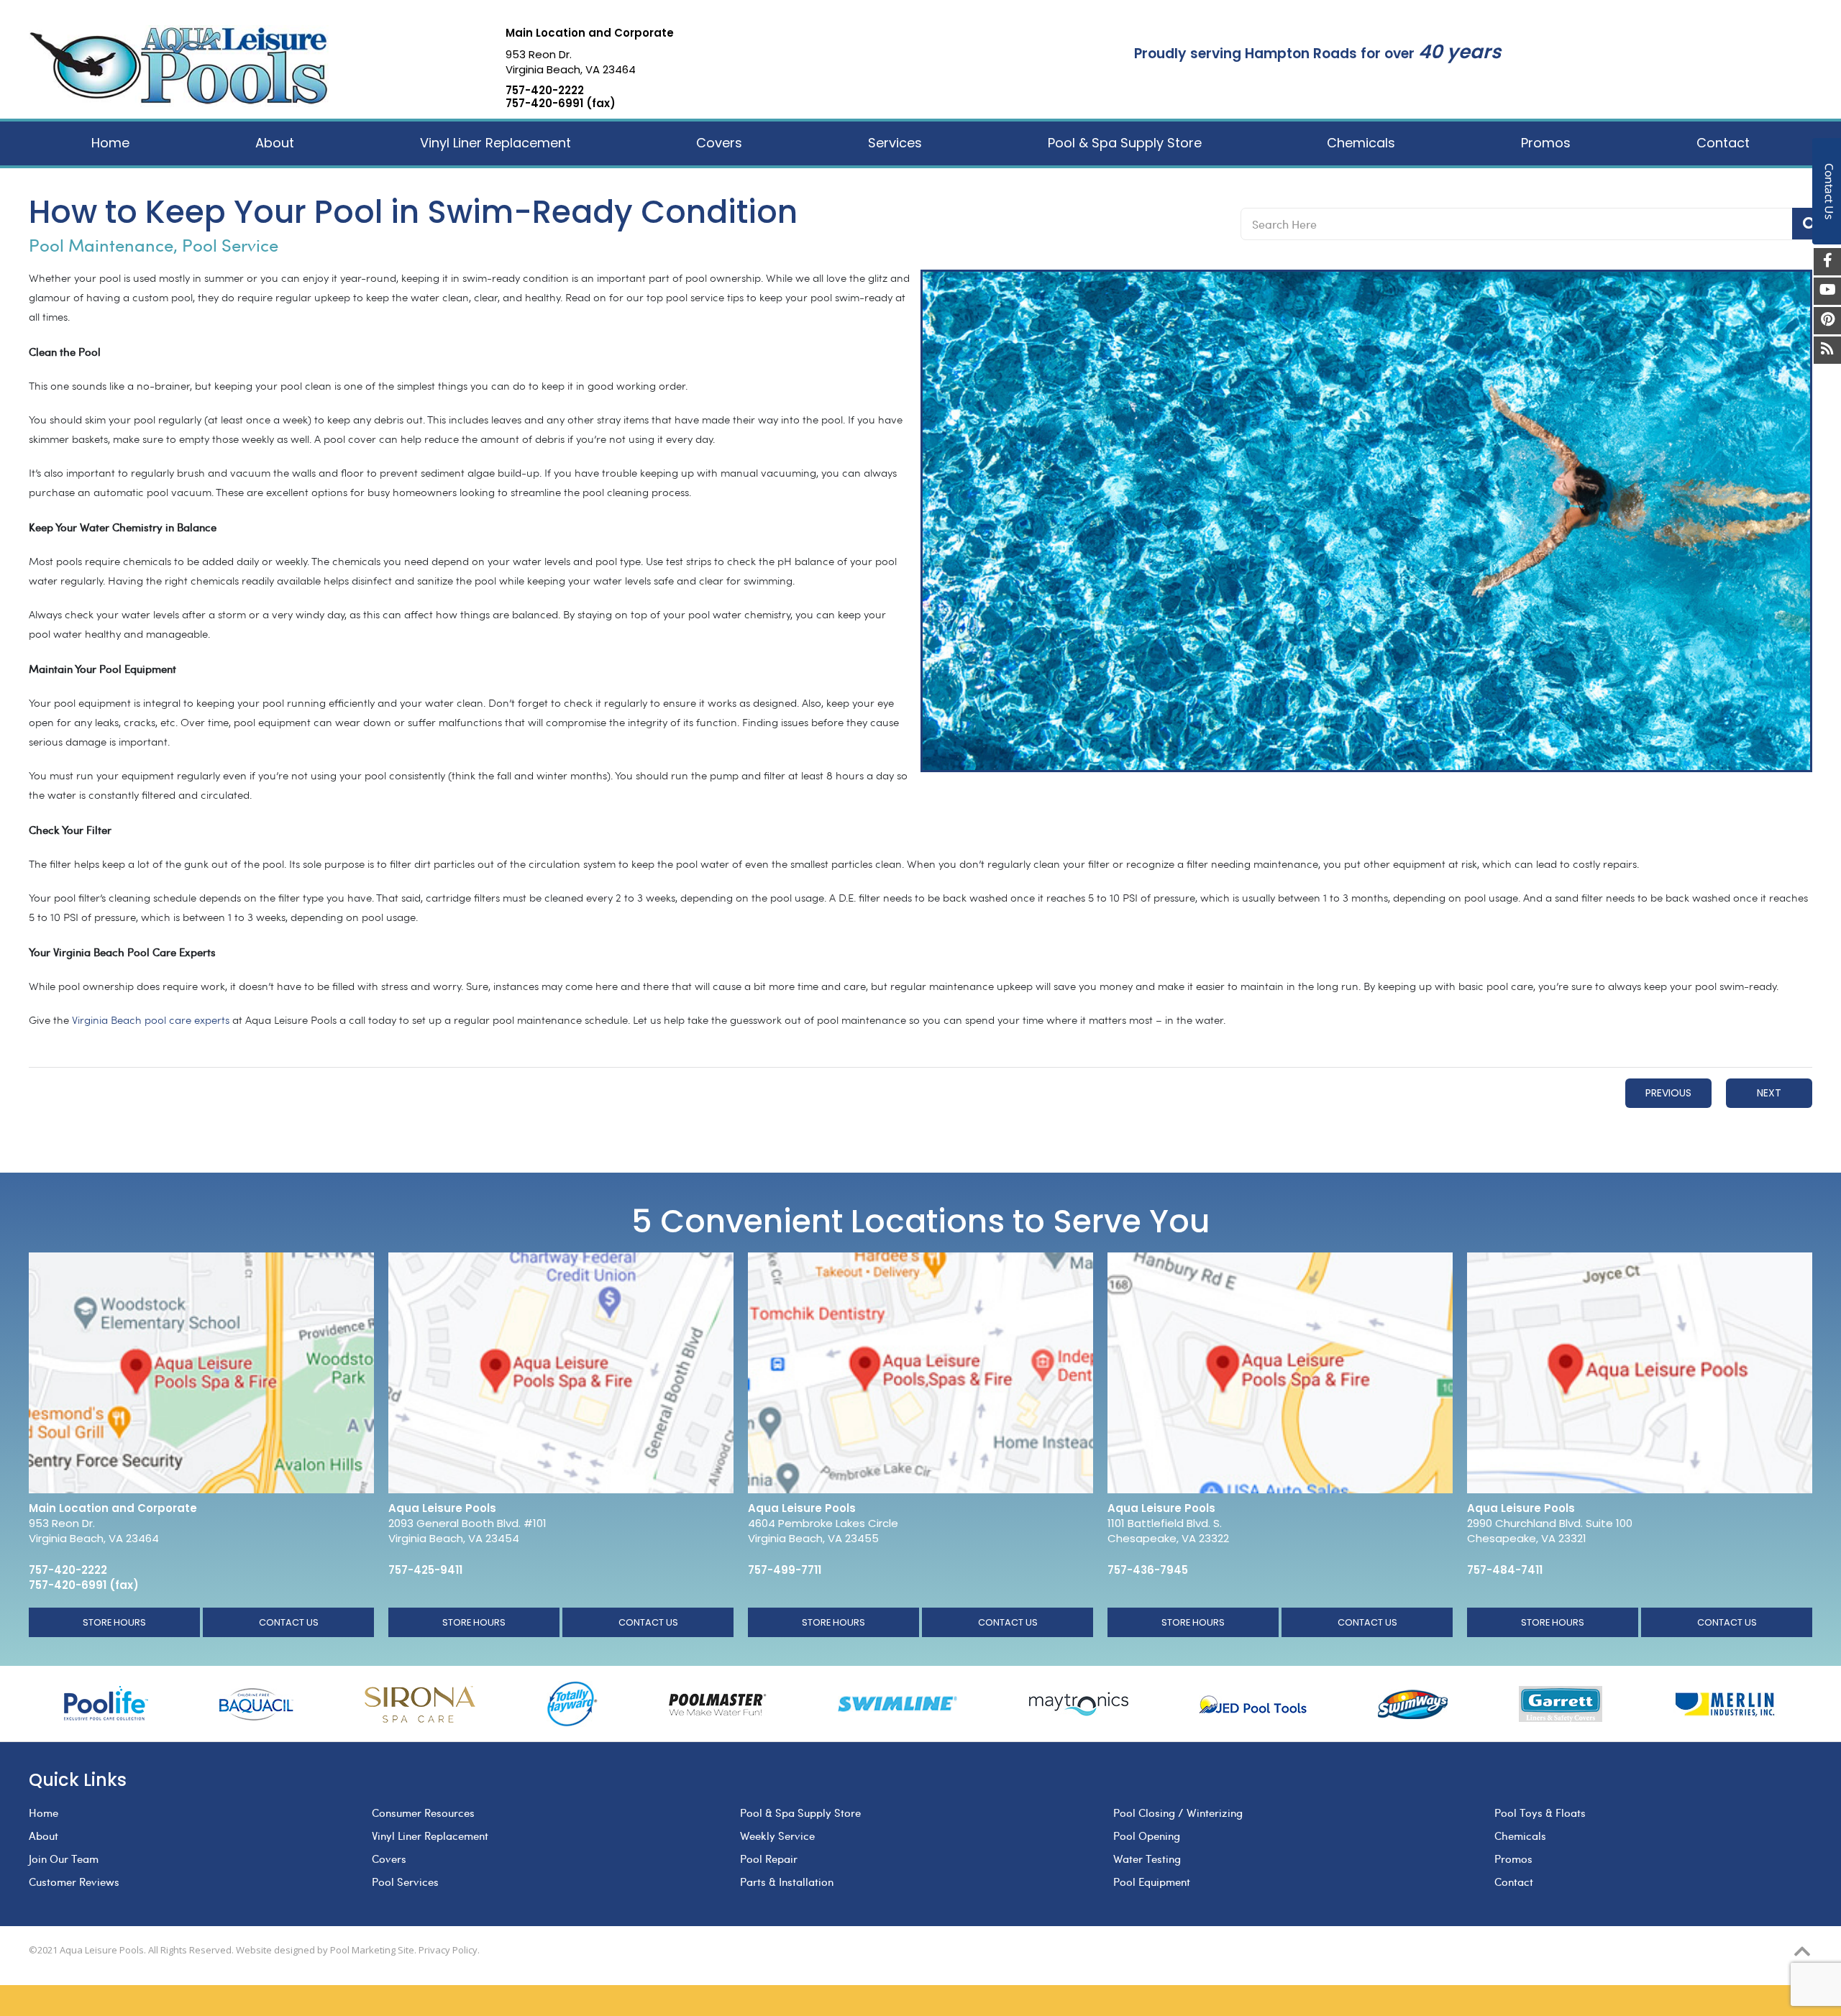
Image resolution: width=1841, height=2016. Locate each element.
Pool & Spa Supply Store (800, 1813)
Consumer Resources (423, 1813)
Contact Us (289, 1622)
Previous (1668, 1093)
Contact (1514, 1882)
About (44, 1836)
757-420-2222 (545, 91)
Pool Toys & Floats (1540, 1813)
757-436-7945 (1148, 1570)
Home (44, 1813)
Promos (1513, 1859)
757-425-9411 (425, 1570)
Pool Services (405, 1882)
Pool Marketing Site (372, 1950)
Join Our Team (64, 1859)
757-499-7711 (785, 1570)
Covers (389, 1859)
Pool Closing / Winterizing (1178, 1813)
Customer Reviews (74, 1882)
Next (1769, 1093)
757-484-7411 (1505, 1570)
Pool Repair (769, 1859)
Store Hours (114, 1622)
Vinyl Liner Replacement (430, 1836)
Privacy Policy (448, 1950)
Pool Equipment (1152, 1882)
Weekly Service (777, 1836)
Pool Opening (1147, 1836)
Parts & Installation (787, 1882)
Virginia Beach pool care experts (151, 1021)
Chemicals (1520, 1836)
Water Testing (1147, 1859)
